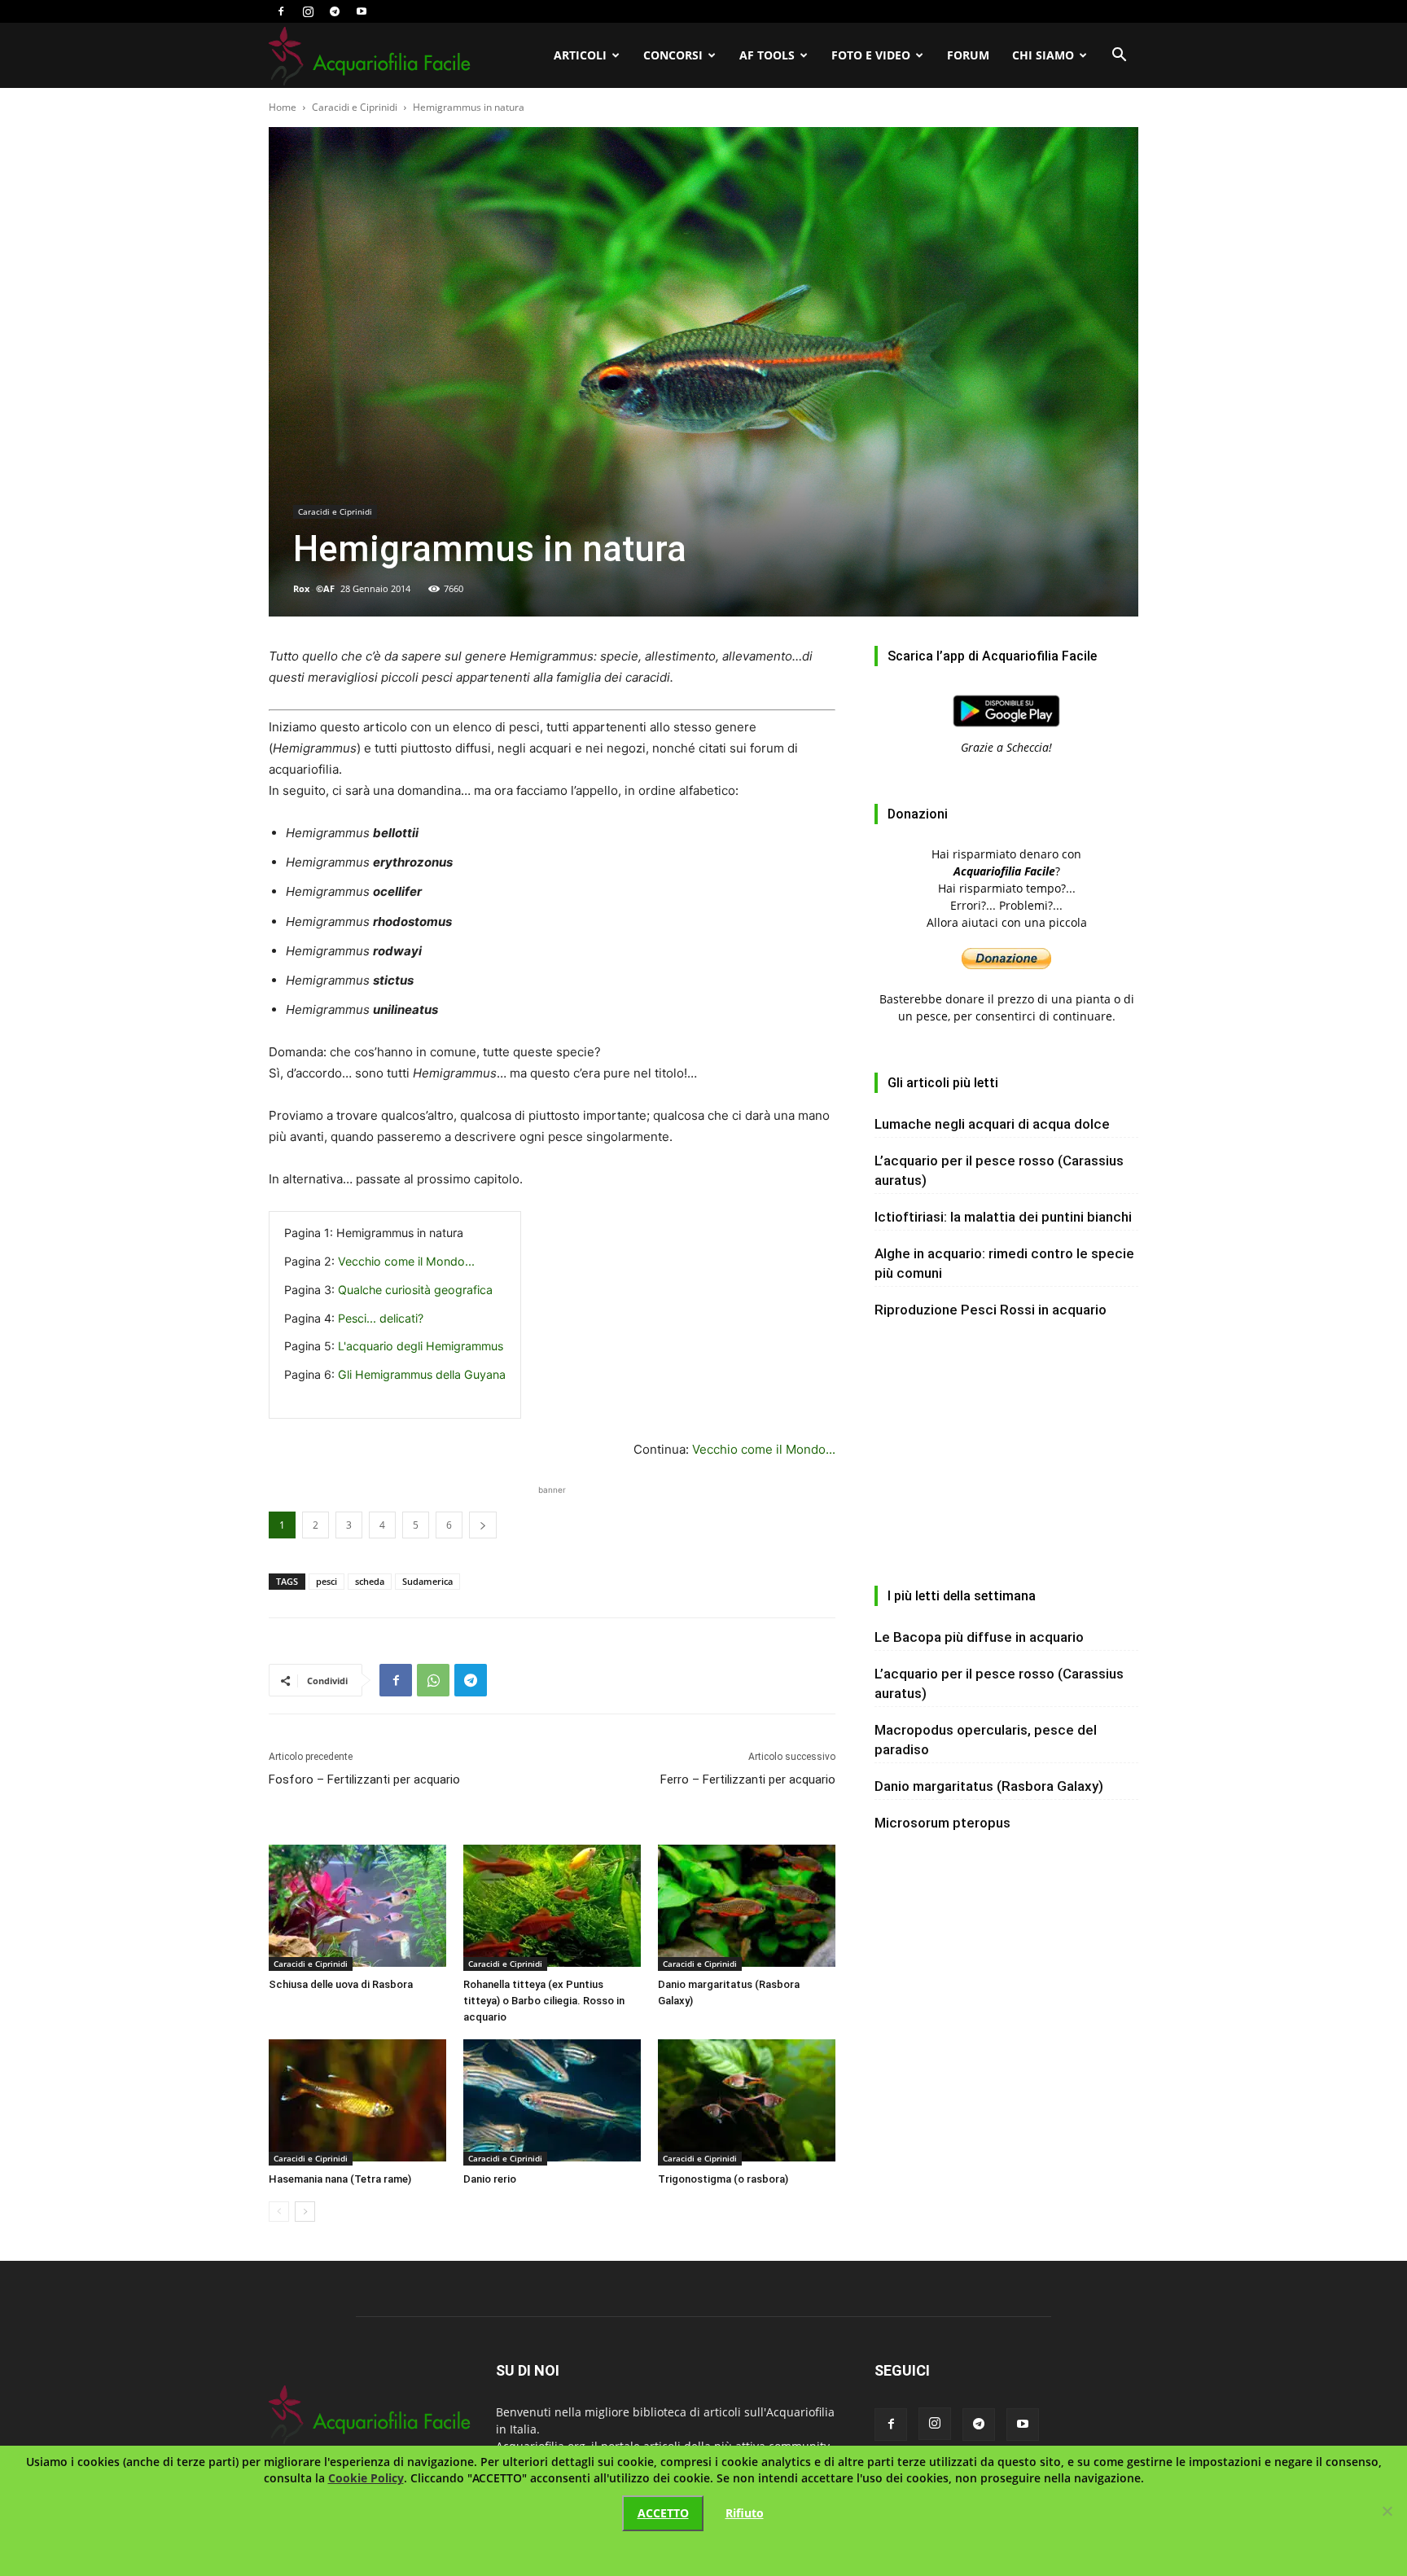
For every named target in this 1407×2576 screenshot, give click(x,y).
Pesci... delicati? (381, 1318)
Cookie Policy (366, 2478)
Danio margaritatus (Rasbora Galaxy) (989, 1786)
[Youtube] (362, 11)
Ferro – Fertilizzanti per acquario (748, 1780)
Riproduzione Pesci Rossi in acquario (991, 1310)
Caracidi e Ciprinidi (355, 107)
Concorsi (673, 55)
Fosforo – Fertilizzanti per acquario (364, 1780)
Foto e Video (871, 55)
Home (283, 107)
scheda (370, 1581)
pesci (327, 1581)
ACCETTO (663, 2513)
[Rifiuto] (1387, 2511)
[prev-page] (279, 2212)
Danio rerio (490, 2179)
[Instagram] (308, 11)
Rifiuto (745, 2513)
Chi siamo (1043, 55)
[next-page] (305, 2212)
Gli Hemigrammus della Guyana (422, 1374)
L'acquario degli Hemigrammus (421, 1346)
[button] (1119, 57)
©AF (325, 588)
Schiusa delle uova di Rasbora (341, 1984)
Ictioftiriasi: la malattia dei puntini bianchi (1003, 1217)
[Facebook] (281, 11)
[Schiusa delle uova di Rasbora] (357, 1908)
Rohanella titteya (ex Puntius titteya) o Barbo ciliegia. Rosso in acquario (544, 2001)
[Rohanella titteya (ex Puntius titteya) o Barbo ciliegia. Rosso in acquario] (552, 1908)
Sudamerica (427, 1581)
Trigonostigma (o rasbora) (723, 2179)
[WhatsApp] (433, 1680)
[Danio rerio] (552, 2102)
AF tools (767, 55)
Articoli (580, 55)
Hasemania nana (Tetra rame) (340, 2179)
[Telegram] (335, 11)
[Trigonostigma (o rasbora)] (747, 2102)
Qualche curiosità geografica (415, 1290)
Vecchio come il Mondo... (406, 1261)
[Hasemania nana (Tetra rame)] (357, 2102)
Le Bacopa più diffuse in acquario (979, 1637)
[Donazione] (1006, 965)
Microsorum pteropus (942, 1823)
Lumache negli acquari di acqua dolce (992, 1124)
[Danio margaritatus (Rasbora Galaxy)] (747, 1908)
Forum (968, 55)
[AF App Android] (1006, 730)
